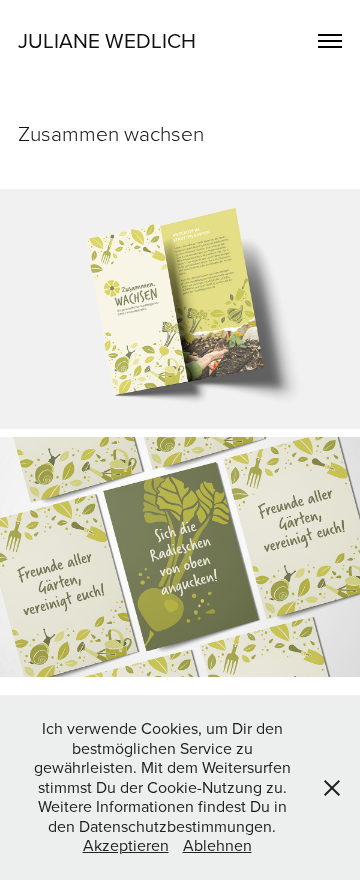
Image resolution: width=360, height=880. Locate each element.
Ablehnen (217, 845)
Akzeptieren (126, 845)
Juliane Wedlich (107, 40)
